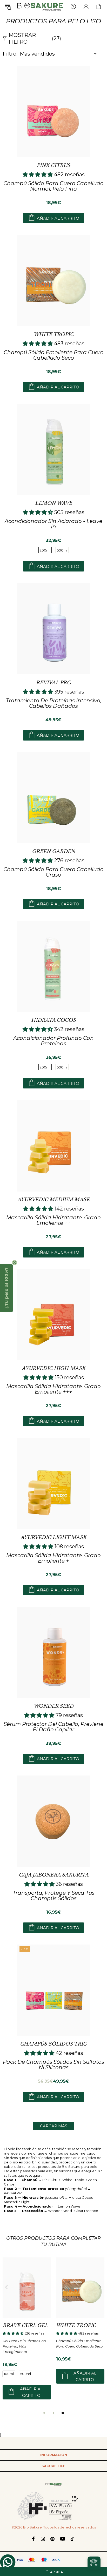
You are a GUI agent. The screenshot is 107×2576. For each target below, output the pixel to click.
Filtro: (10, 54)
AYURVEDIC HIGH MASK (54, 1368)
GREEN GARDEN (53, 851)
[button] (6, 1288)
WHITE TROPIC (53, 334)
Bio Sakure (40, 6)
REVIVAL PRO (54, 683)
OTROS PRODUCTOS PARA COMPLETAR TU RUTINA (53, 2241)
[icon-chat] (8, 2562)
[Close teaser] (15, 1263)
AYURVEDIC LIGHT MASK (53, 1537)
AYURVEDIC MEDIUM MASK (54, 1200)
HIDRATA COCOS (53, 1020)
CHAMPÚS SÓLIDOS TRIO (54, 2044)
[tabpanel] (27, 2330)
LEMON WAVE (54, 503)
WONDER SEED (53, 1706)
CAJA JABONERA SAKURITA (54, 1875)
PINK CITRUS (53, 165)
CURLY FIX (70, 2325)
